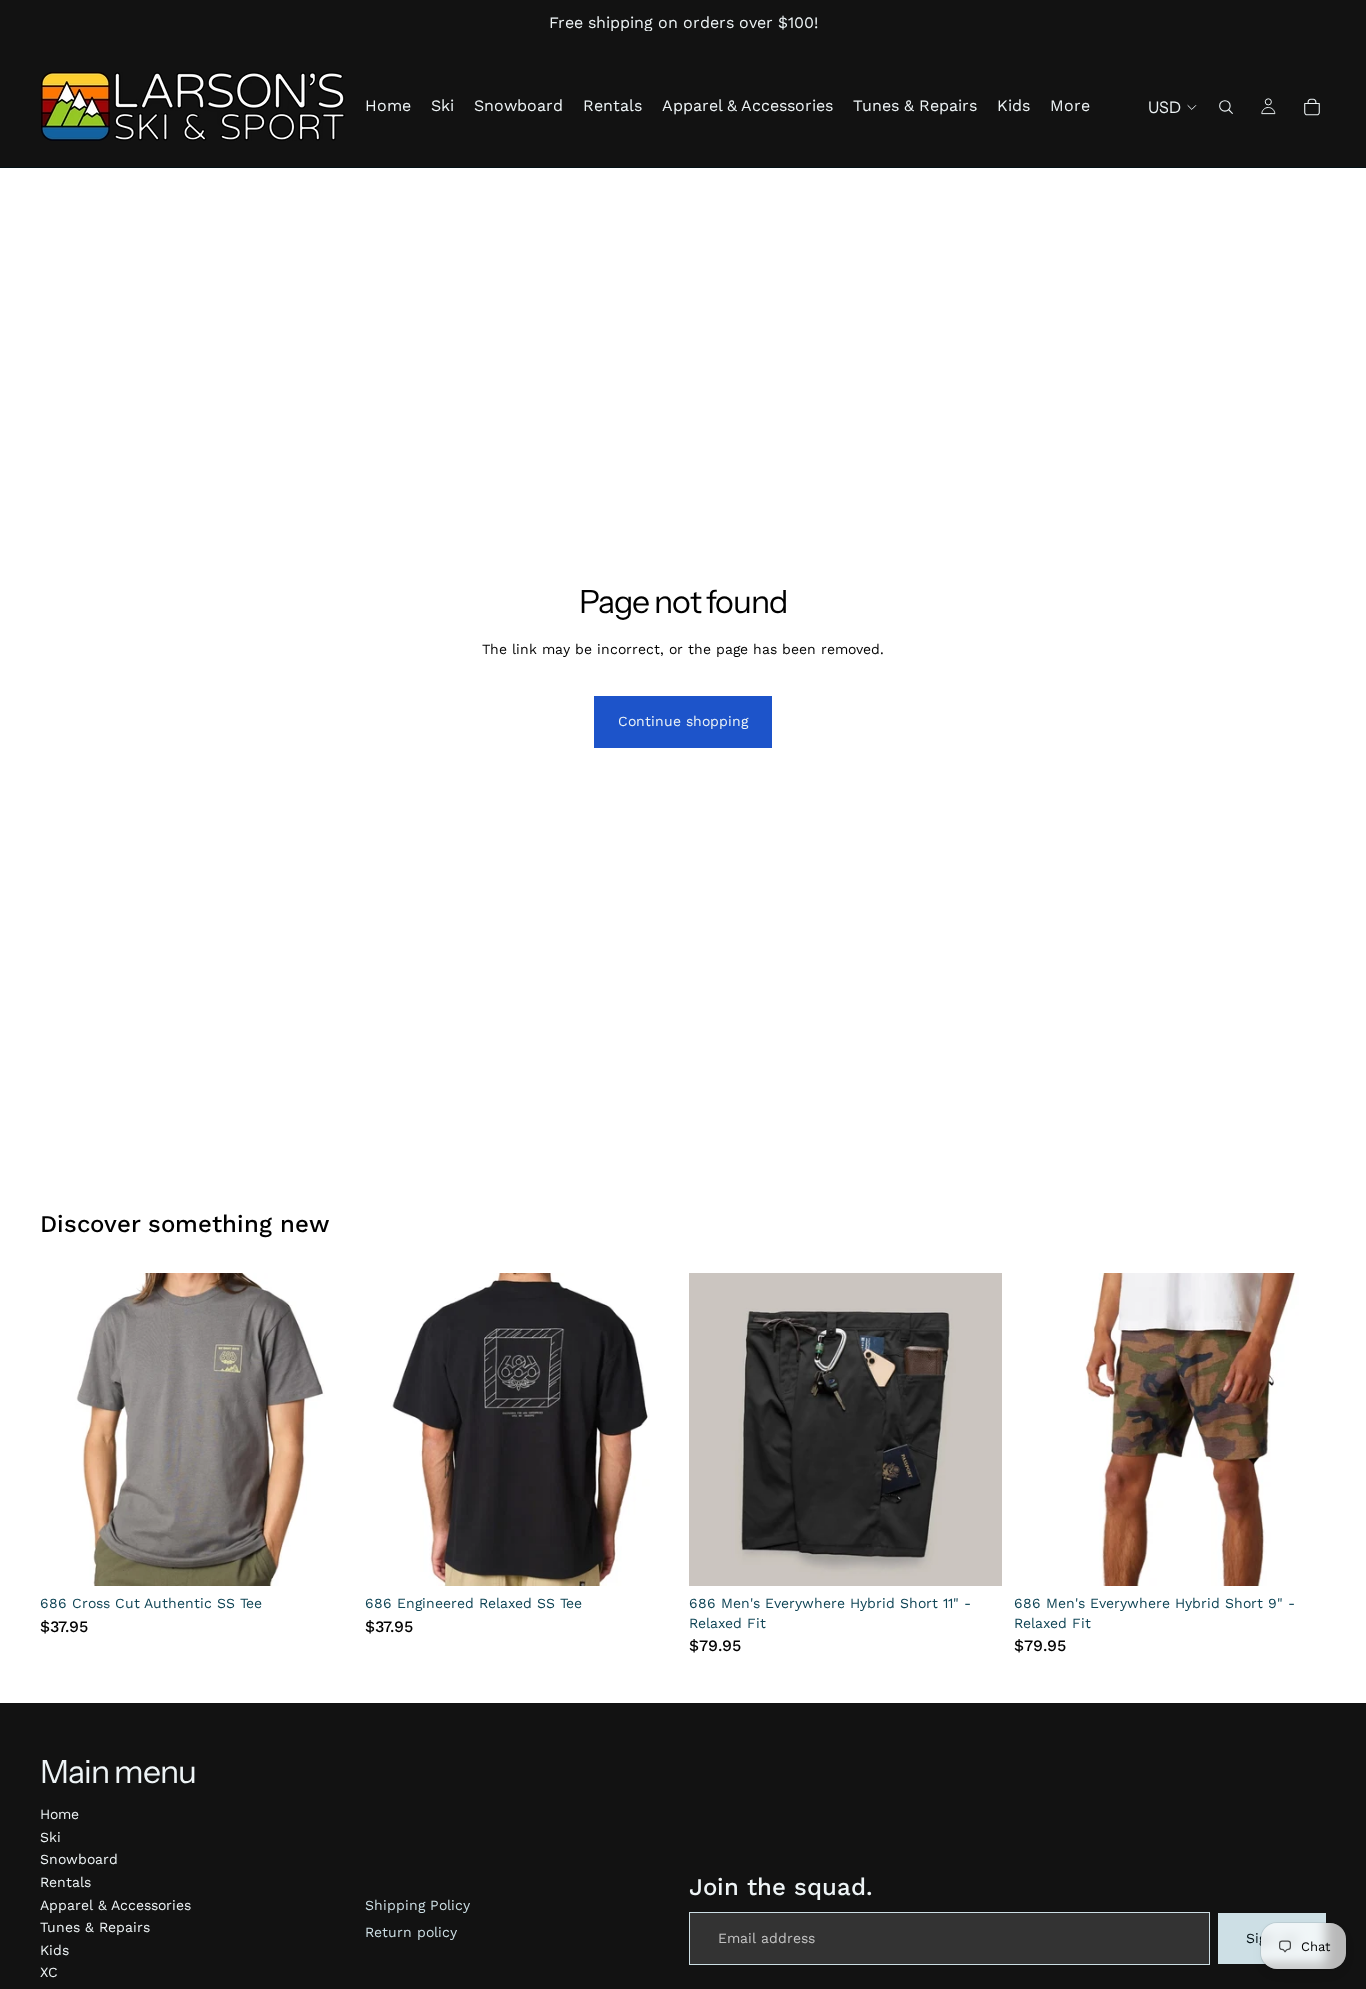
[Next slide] (323, 1430)
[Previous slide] (70, 1430)
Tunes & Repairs (95, 1927)
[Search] (1226, 107)
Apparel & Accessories (115, 1905)
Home (59, 1814)
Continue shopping (683, 721)
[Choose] (322, 1555)
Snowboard (79, 1859)
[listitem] (1070, 106)
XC (49, 1972)
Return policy (411, 1932)
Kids (54, 1950)
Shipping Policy (417, 1905)
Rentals (65, 1882)
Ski (50, 1837)
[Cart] (1312, 107)
